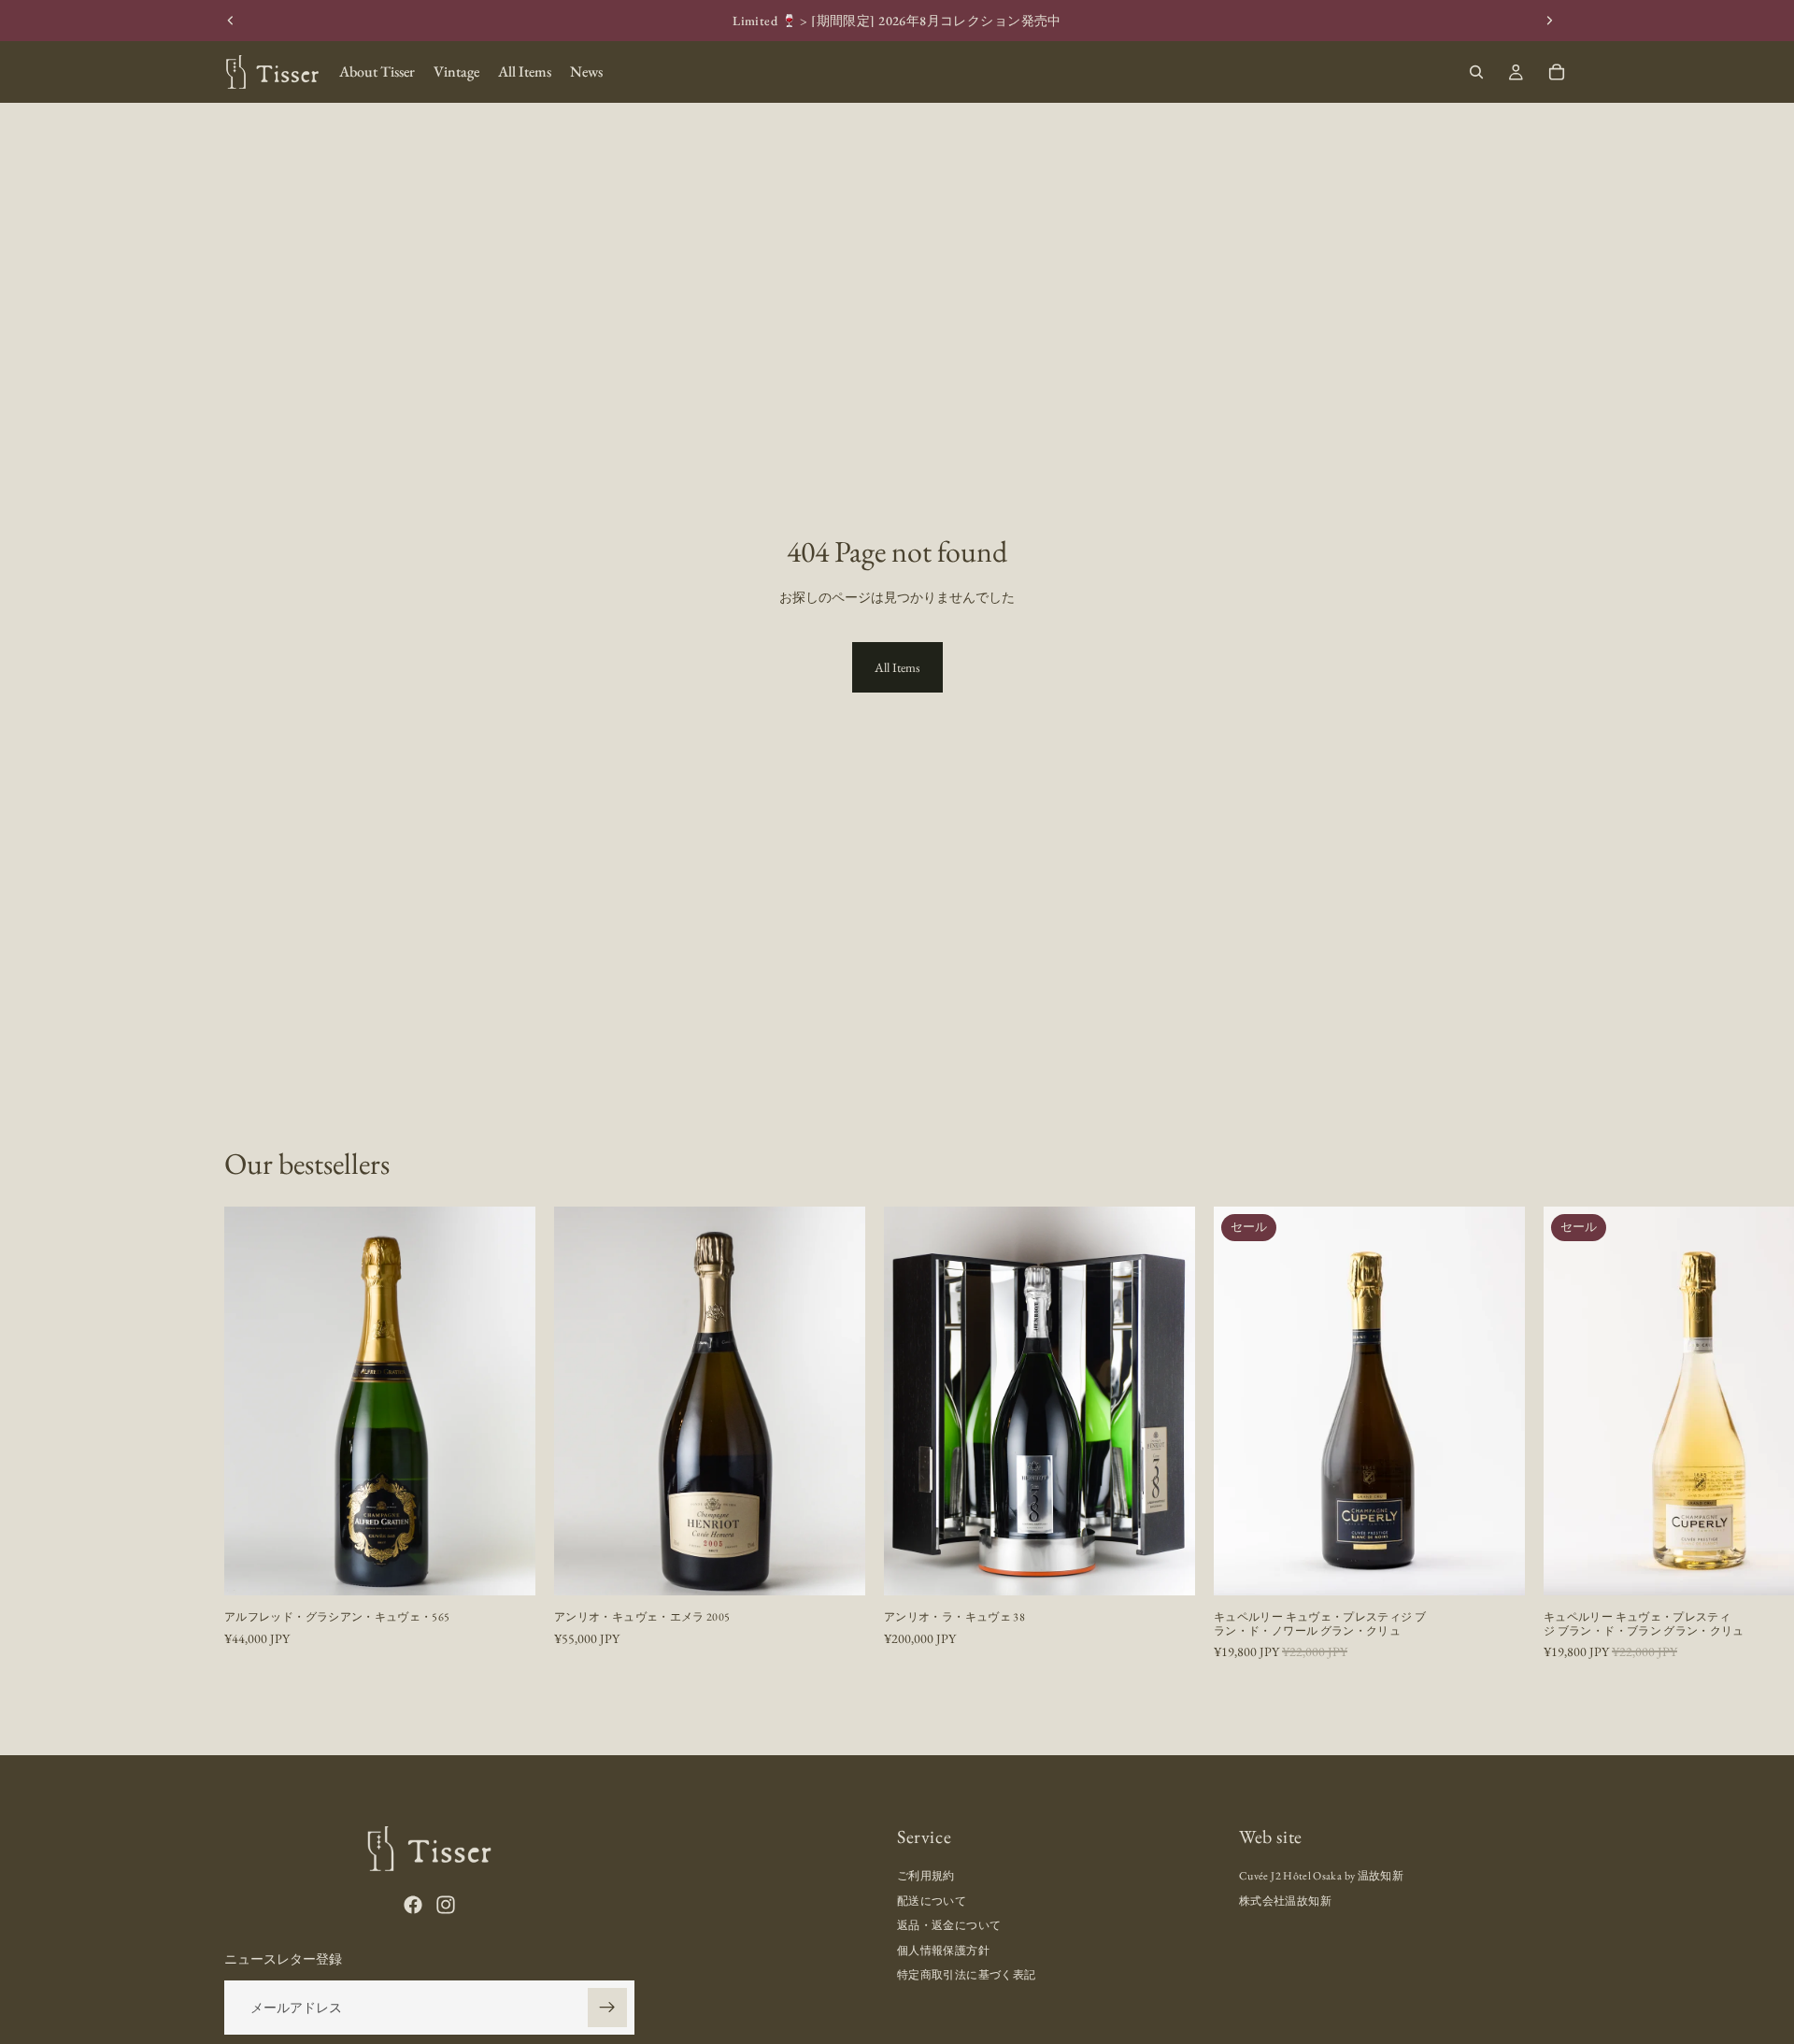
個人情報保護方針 (943, 1951)
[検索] (1476, 72)
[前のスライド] (231, 21)
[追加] (506, 1567)
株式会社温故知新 (1285, 1901)
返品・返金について (949, 1926)
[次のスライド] (1549, 21)
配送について (932, 1901)
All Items (897, 667)
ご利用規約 (926, 1877)
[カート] (1557, 72)
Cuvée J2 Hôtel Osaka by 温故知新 (1321, 1877)
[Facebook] (413, 1905)
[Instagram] (446, 1905)
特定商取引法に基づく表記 (966, 1975)
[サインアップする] (607, 2008)
